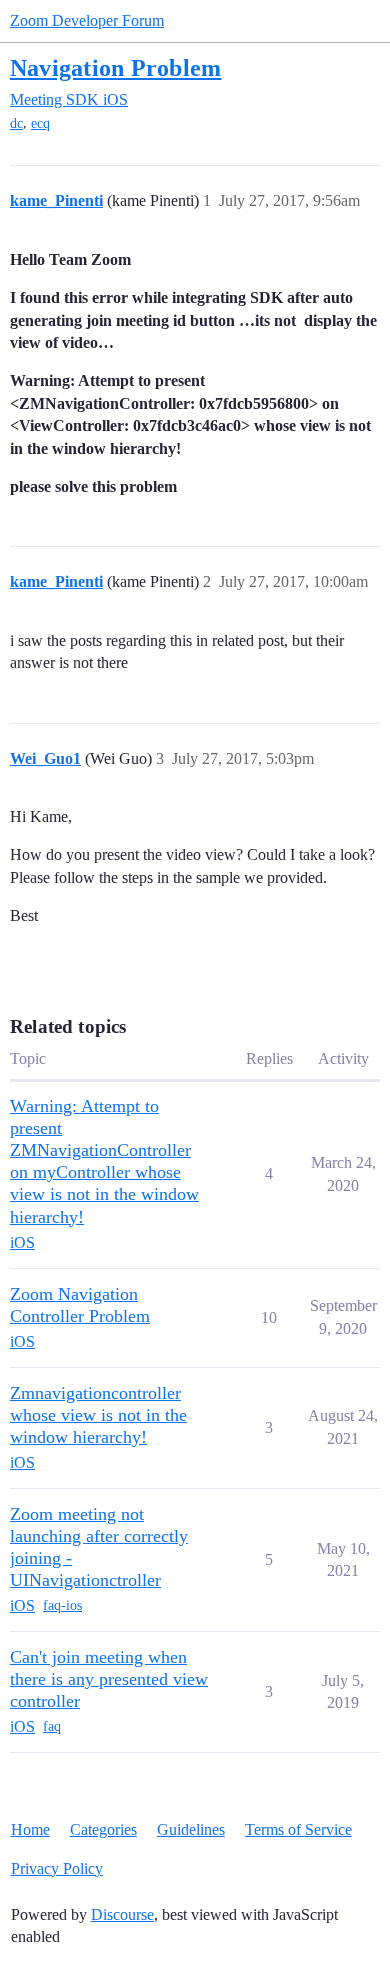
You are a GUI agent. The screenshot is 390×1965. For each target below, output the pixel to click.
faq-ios (62, 1605)
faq (52, 1726)
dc (16, 123)
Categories (103, 1829)
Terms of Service (298, 1829)
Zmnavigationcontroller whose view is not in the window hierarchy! (98, 1415)
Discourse (122, 1914)
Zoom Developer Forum (87, 20)
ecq (40, 123)
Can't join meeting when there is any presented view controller (109, 1679)
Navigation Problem (115, 67)
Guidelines (191, 1829)
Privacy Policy (57, 1868)
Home (30, 1829)
